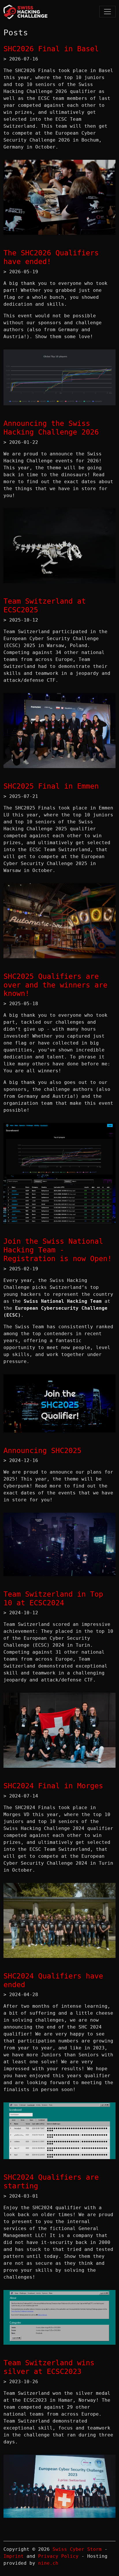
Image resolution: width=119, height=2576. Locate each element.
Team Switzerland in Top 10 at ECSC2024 (53, 1598)
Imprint (14, 2556)
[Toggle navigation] (107, 12)
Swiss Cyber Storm (77, 2549)
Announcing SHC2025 (42, 1451)
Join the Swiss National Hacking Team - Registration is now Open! (58, 1250)
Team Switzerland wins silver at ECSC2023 (49, 2367)
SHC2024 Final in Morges (53, 1786)
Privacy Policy (58, 2556)
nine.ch (48, 2563)
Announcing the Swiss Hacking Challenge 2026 (51, 428)
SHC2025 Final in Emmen (51, 786)
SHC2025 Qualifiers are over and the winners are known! (55, 985)
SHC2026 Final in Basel (51, 49)
